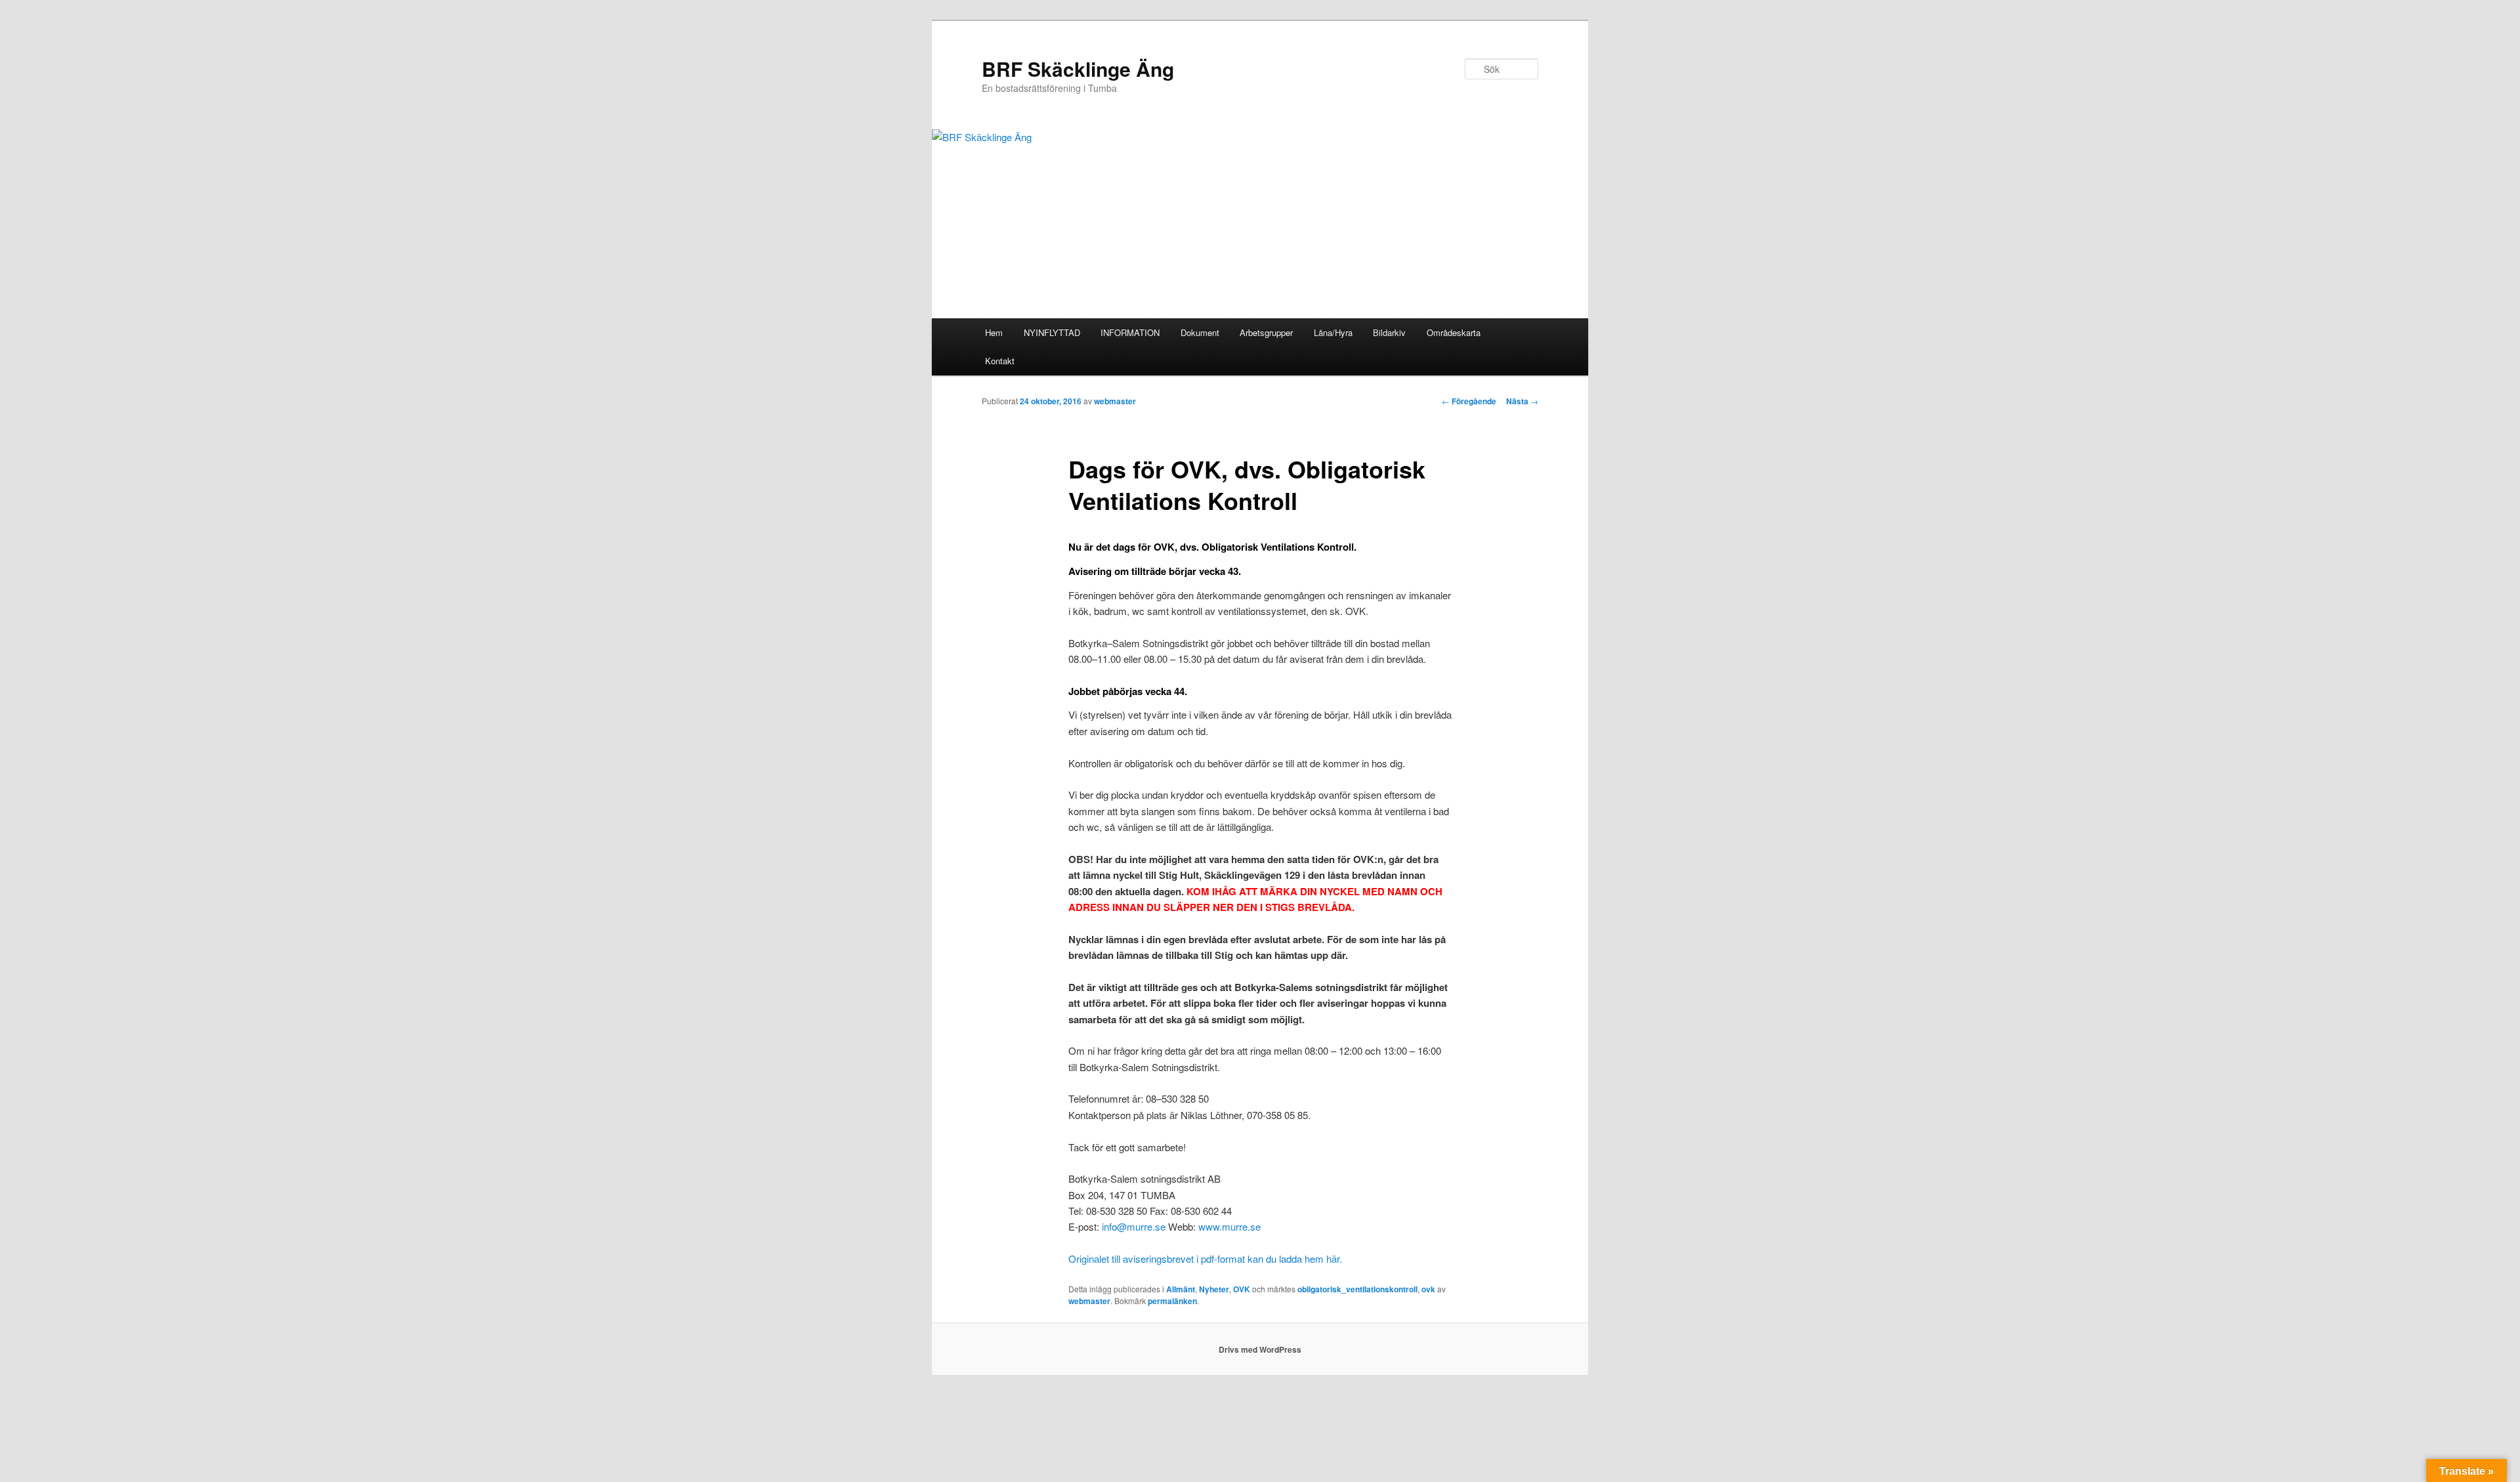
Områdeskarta (1454, 332)
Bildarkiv (1389, 332)
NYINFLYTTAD (1052, 332)
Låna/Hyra (1333, 332)
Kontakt (1000, 361)
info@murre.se (1134, 1226)
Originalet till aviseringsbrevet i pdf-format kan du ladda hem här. (1205, 1259)
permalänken (1172, 1301)
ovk (1428, 1289)
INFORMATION (1130, 332)
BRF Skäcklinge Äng (1078, 69)
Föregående (1469, 401)
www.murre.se (1229, 1226)
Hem (994, 332)
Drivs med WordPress (1260, 1349)
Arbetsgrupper (1266, 332)
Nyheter (1214, 1289)
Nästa (1522, 401)
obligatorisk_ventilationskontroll (1357, 1289)
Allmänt (1181, 1289)
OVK (1242, 1289)
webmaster (1115, 401)
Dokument (1200, 332)
